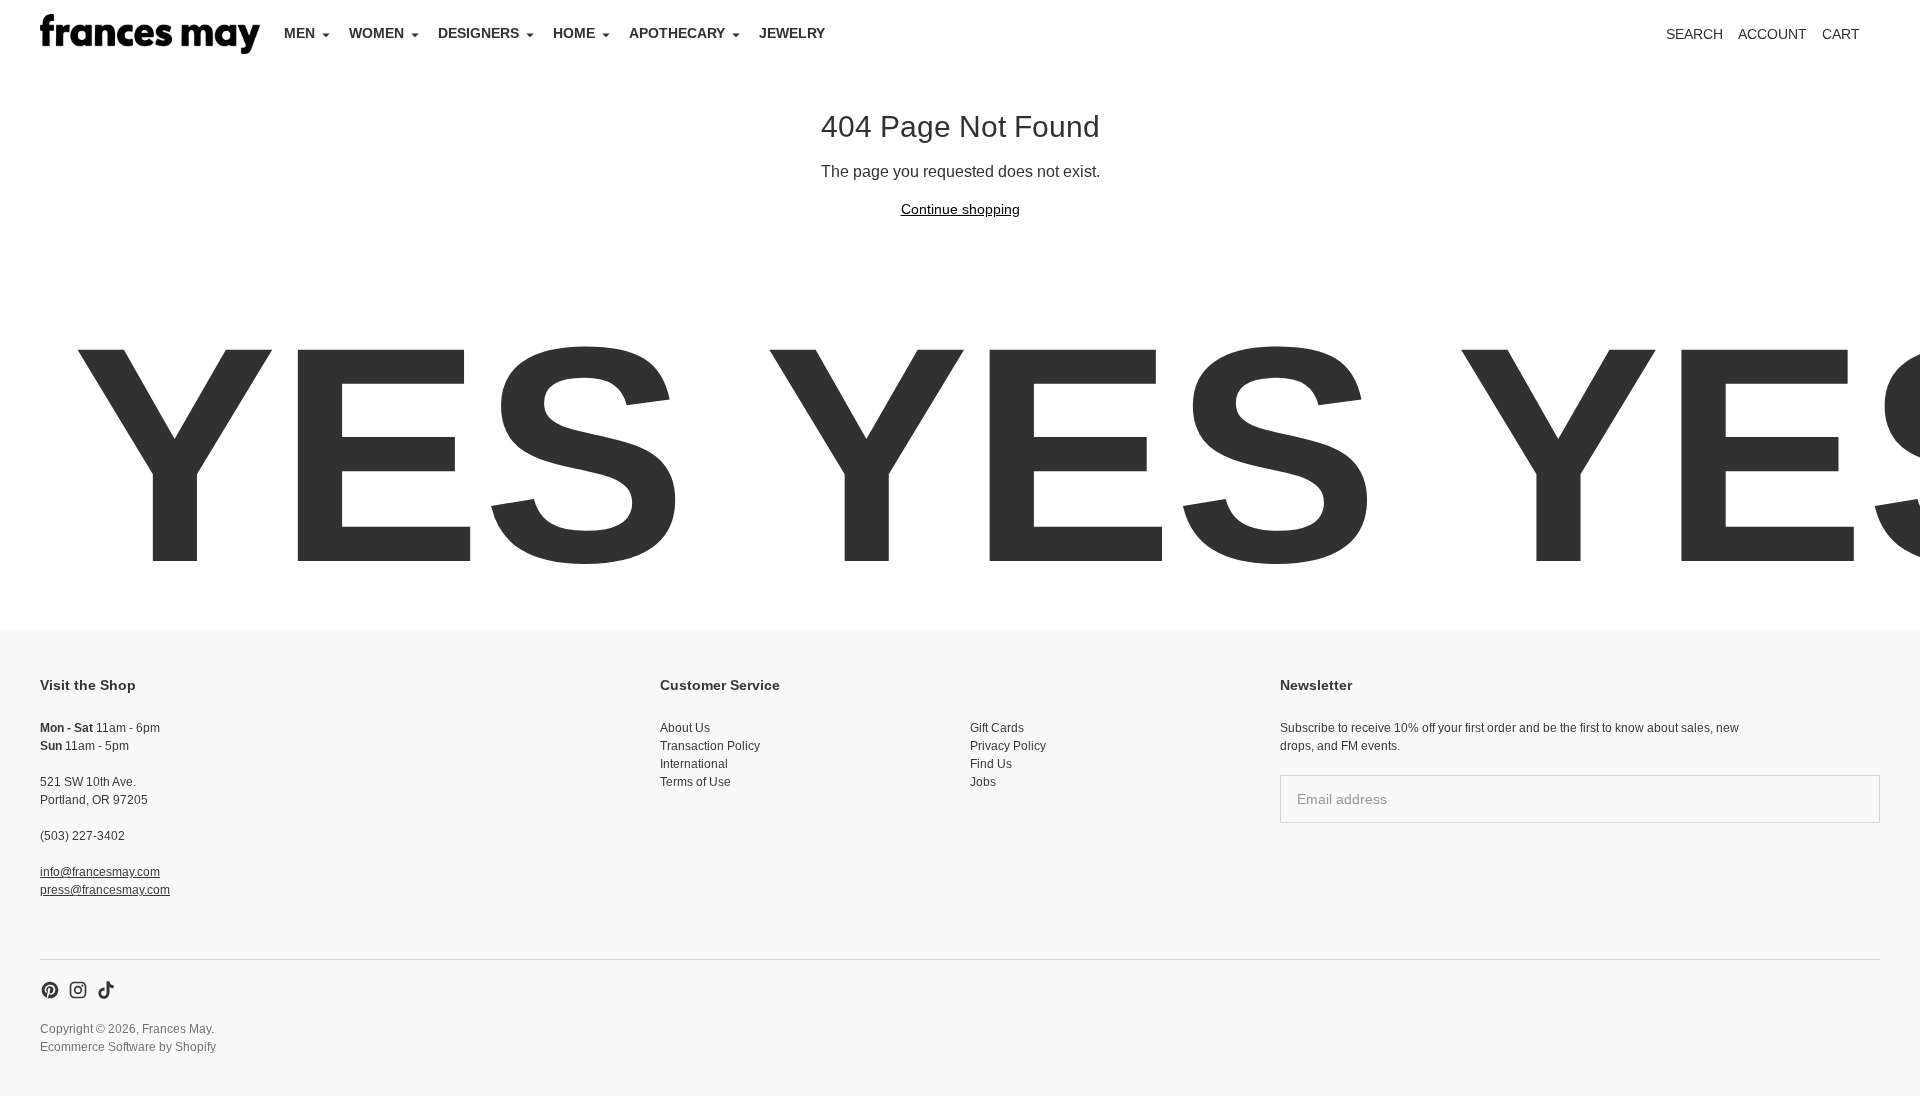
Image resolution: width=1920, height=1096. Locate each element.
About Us (685, 728)
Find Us (991, 764)
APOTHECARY (677, 33)
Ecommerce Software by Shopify (128, 1047)
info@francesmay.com (100, 872)
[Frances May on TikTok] (106, 990)
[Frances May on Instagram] (78, 990)
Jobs (983, 782)
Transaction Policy (710, 746)
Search (1694, 34)
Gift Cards (997, 728)
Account (1772, 34)
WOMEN (376, 33)
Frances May (176, 1029)
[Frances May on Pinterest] (50, 990)
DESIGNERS (478, 33)
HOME (574, 33)
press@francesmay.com (105, 890)
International (694, 764)
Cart (1852, 39)
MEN (299, 33)
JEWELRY (792, 33)
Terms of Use (695, 782)
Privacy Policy (1008, 746)
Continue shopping (960, 209)
